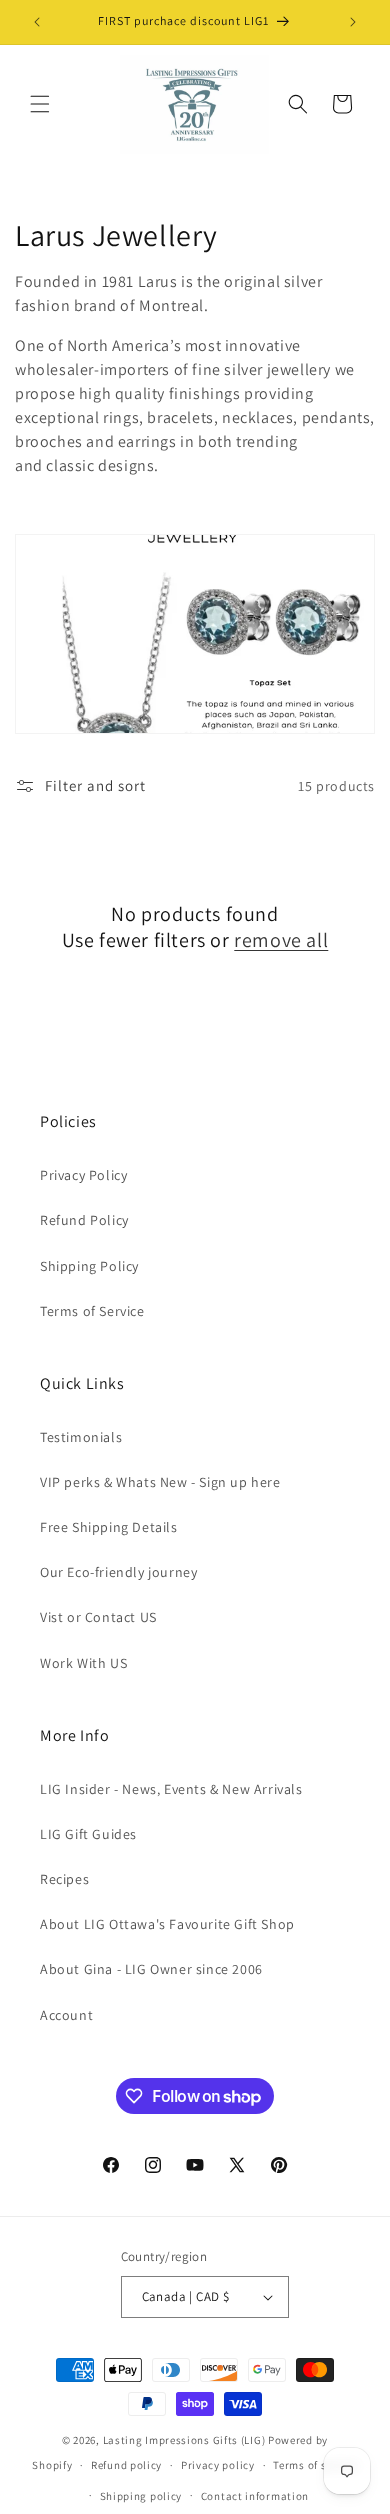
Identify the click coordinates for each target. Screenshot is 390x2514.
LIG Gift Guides (88, 1834)
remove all (281, 940)
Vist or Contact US (98, 1617)
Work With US (83, 1663)
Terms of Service (92, 1311)
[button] (40, 104)
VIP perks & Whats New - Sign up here (160, 1482)
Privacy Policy (83, 1175)
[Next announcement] (353, 22)
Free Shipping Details (109, 1527)
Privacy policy (218, 2465)
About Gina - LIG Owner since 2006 (151, 1969)
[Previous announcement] (37, 22)
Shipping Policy (89, 1266)
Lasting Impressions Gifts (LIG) (184, 2440)
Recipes (64, 1879)
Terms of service (315, 2465)
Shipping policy (141, 2496)
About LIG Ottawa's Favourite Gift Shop (167, 1924)
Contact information (255, 2496)
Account (66, 2015)
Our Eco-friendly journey (118, 1572)
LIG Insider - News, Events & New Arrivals (171, 1789)
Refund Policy (84, 1220)
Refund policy (126, 2465)
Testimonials (81, 1437)
